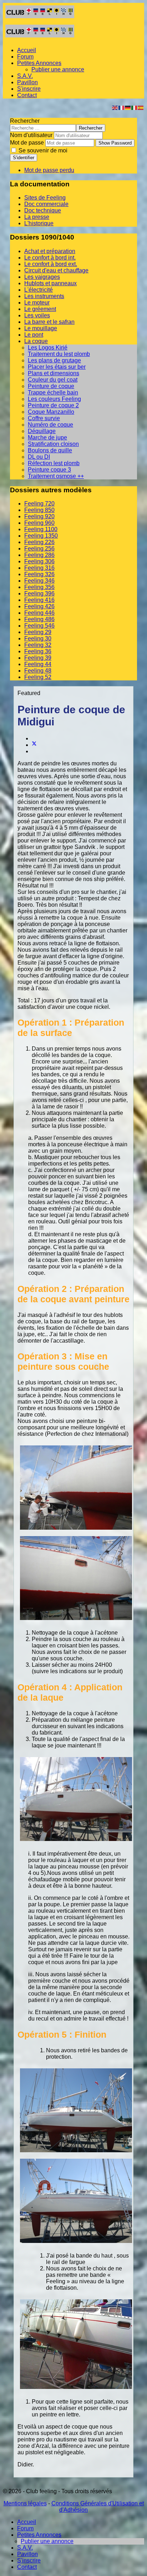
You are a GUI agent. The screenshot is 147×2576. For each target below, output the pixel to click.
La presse (37, 217)
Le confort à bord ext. (51, 264)
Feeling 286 (39, 555)
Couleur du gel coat (53, 380)
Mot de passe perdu (49, 170)
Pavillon (27, 82)
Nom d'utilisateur (31, 135)
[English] (115, 107)
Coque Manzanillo (51, 412)
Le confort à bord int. (50, 258)
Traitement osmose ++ (56, 476)
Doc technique (43, 210)
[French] (122, 107)
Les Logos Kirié (48, 348)
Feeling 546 (39, 626)
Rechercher (25, 121)
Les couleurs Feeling (54, 399)
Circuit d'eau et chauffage (56, 270)
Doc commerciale (46, 204)
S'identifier (24, 158)
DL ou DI (39, 457)
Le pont (34, 335)
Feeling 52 (38, 677)
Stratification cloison (53, 444)
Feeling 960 (39, 523)
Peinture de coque (51, 386)
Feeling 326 (39, 574)
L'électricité (39, 290)
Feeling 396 (39, 593)
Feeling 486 (39, 619)
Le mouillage (41, 328)
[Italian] (135, 107)
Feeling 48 (38, 671)
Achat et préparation (50, 251)
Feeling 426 (39, 606)
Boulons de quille (50, 450)
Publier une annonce (58, 69)
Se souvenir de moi (42, 150)
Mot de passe (27, 143)
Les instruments (44, 296)
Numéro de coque (50, 425)
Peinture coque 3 (49, 470)
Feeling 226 (39, 542)
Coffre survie (44, 418)
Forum (25, 57)
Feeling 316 (39, 568)
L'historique (39, 223)
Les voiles (37, 315)
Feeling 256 (39, 549)
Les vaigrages (42, 277)
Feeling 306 (39, 561)
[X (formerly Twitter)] (34, 745)
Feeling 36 (38, 651)
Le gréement (40, 309)
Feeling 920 (39, 516)
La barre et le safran (49, 322)
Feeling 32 (38, 645)
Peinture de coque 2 (53, 405)
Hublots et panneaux (50, 283)
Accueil (27, 50)
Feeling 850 (39, 510)
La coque (36, 341)
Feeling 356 (39, 587)
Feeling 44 (38, 664)
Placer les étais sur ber (57, 367)
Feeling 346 (39, 581)
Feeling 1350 (41, 536)
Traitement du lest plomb (59, 354)
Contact (27, 95)
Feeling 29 (38, 632)
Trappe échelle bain (53, 393)
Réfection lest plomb (54, 463)
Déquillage (42, 431)
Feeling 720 (39, 504)
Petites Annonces (39, 63)
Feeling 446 (39, 613)
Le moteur (37, 303)
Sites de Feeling (45, 198)
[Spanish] (141, 107)
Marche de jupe (47, 437)
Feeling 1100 (41, 529)
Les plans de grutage (54, 360)
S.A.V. (25, 76)
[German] (128, 107)
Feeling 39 (38, 658)
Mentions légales (25, 2503)
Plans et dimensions (54, 373)
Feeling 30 (38, 638)
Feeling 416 (39, 600)
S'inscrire (29, 89)
